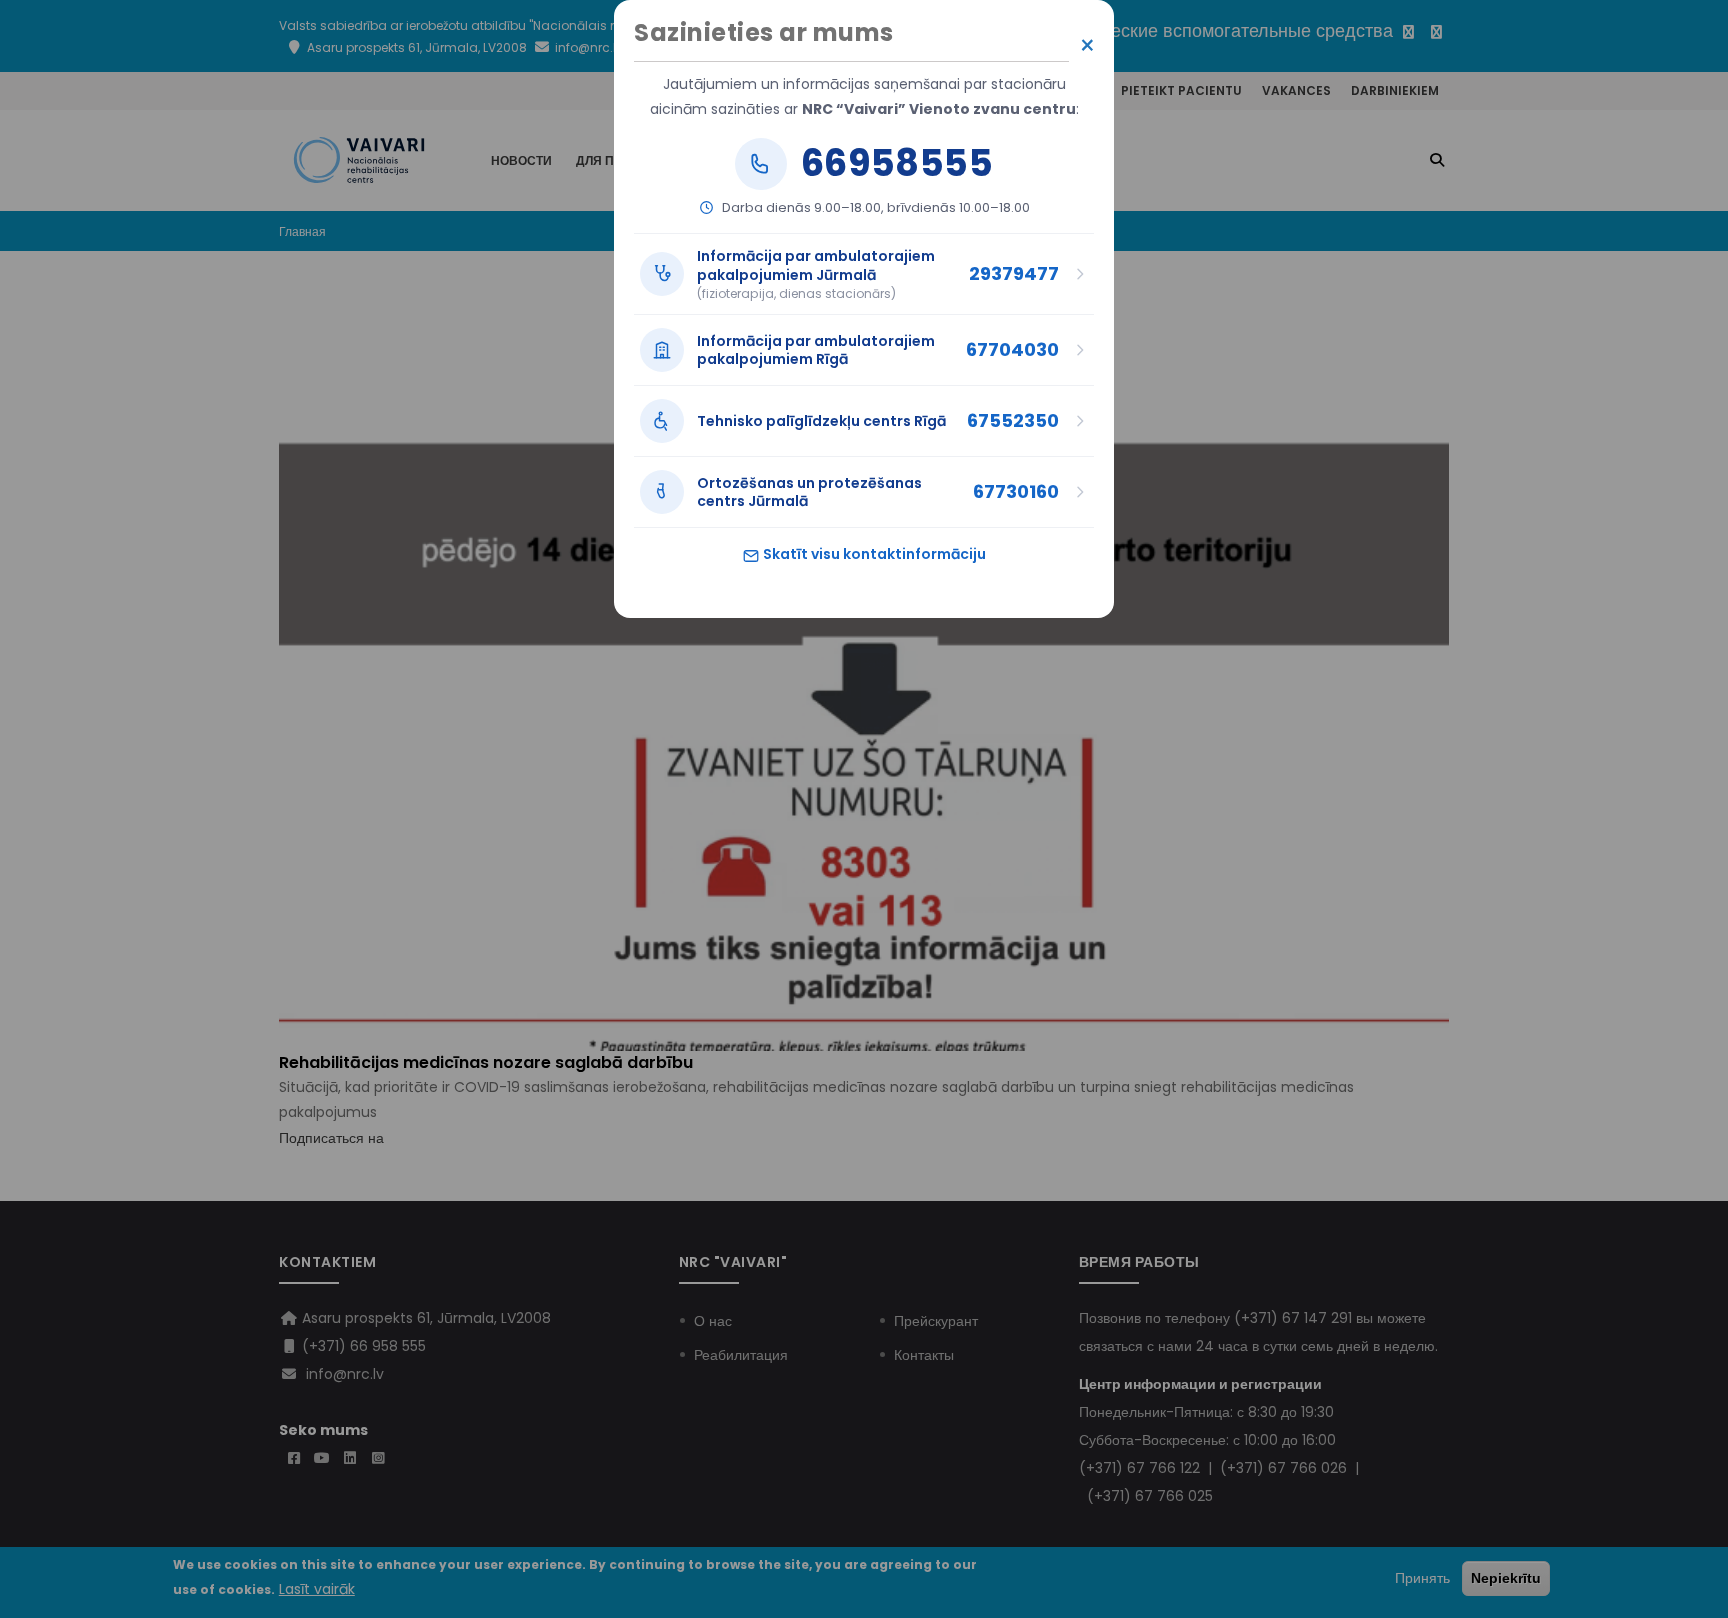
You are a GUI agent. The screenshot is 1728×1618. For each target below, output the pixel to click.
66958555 (897, 164)
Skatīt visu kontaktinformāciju (873, 554)
